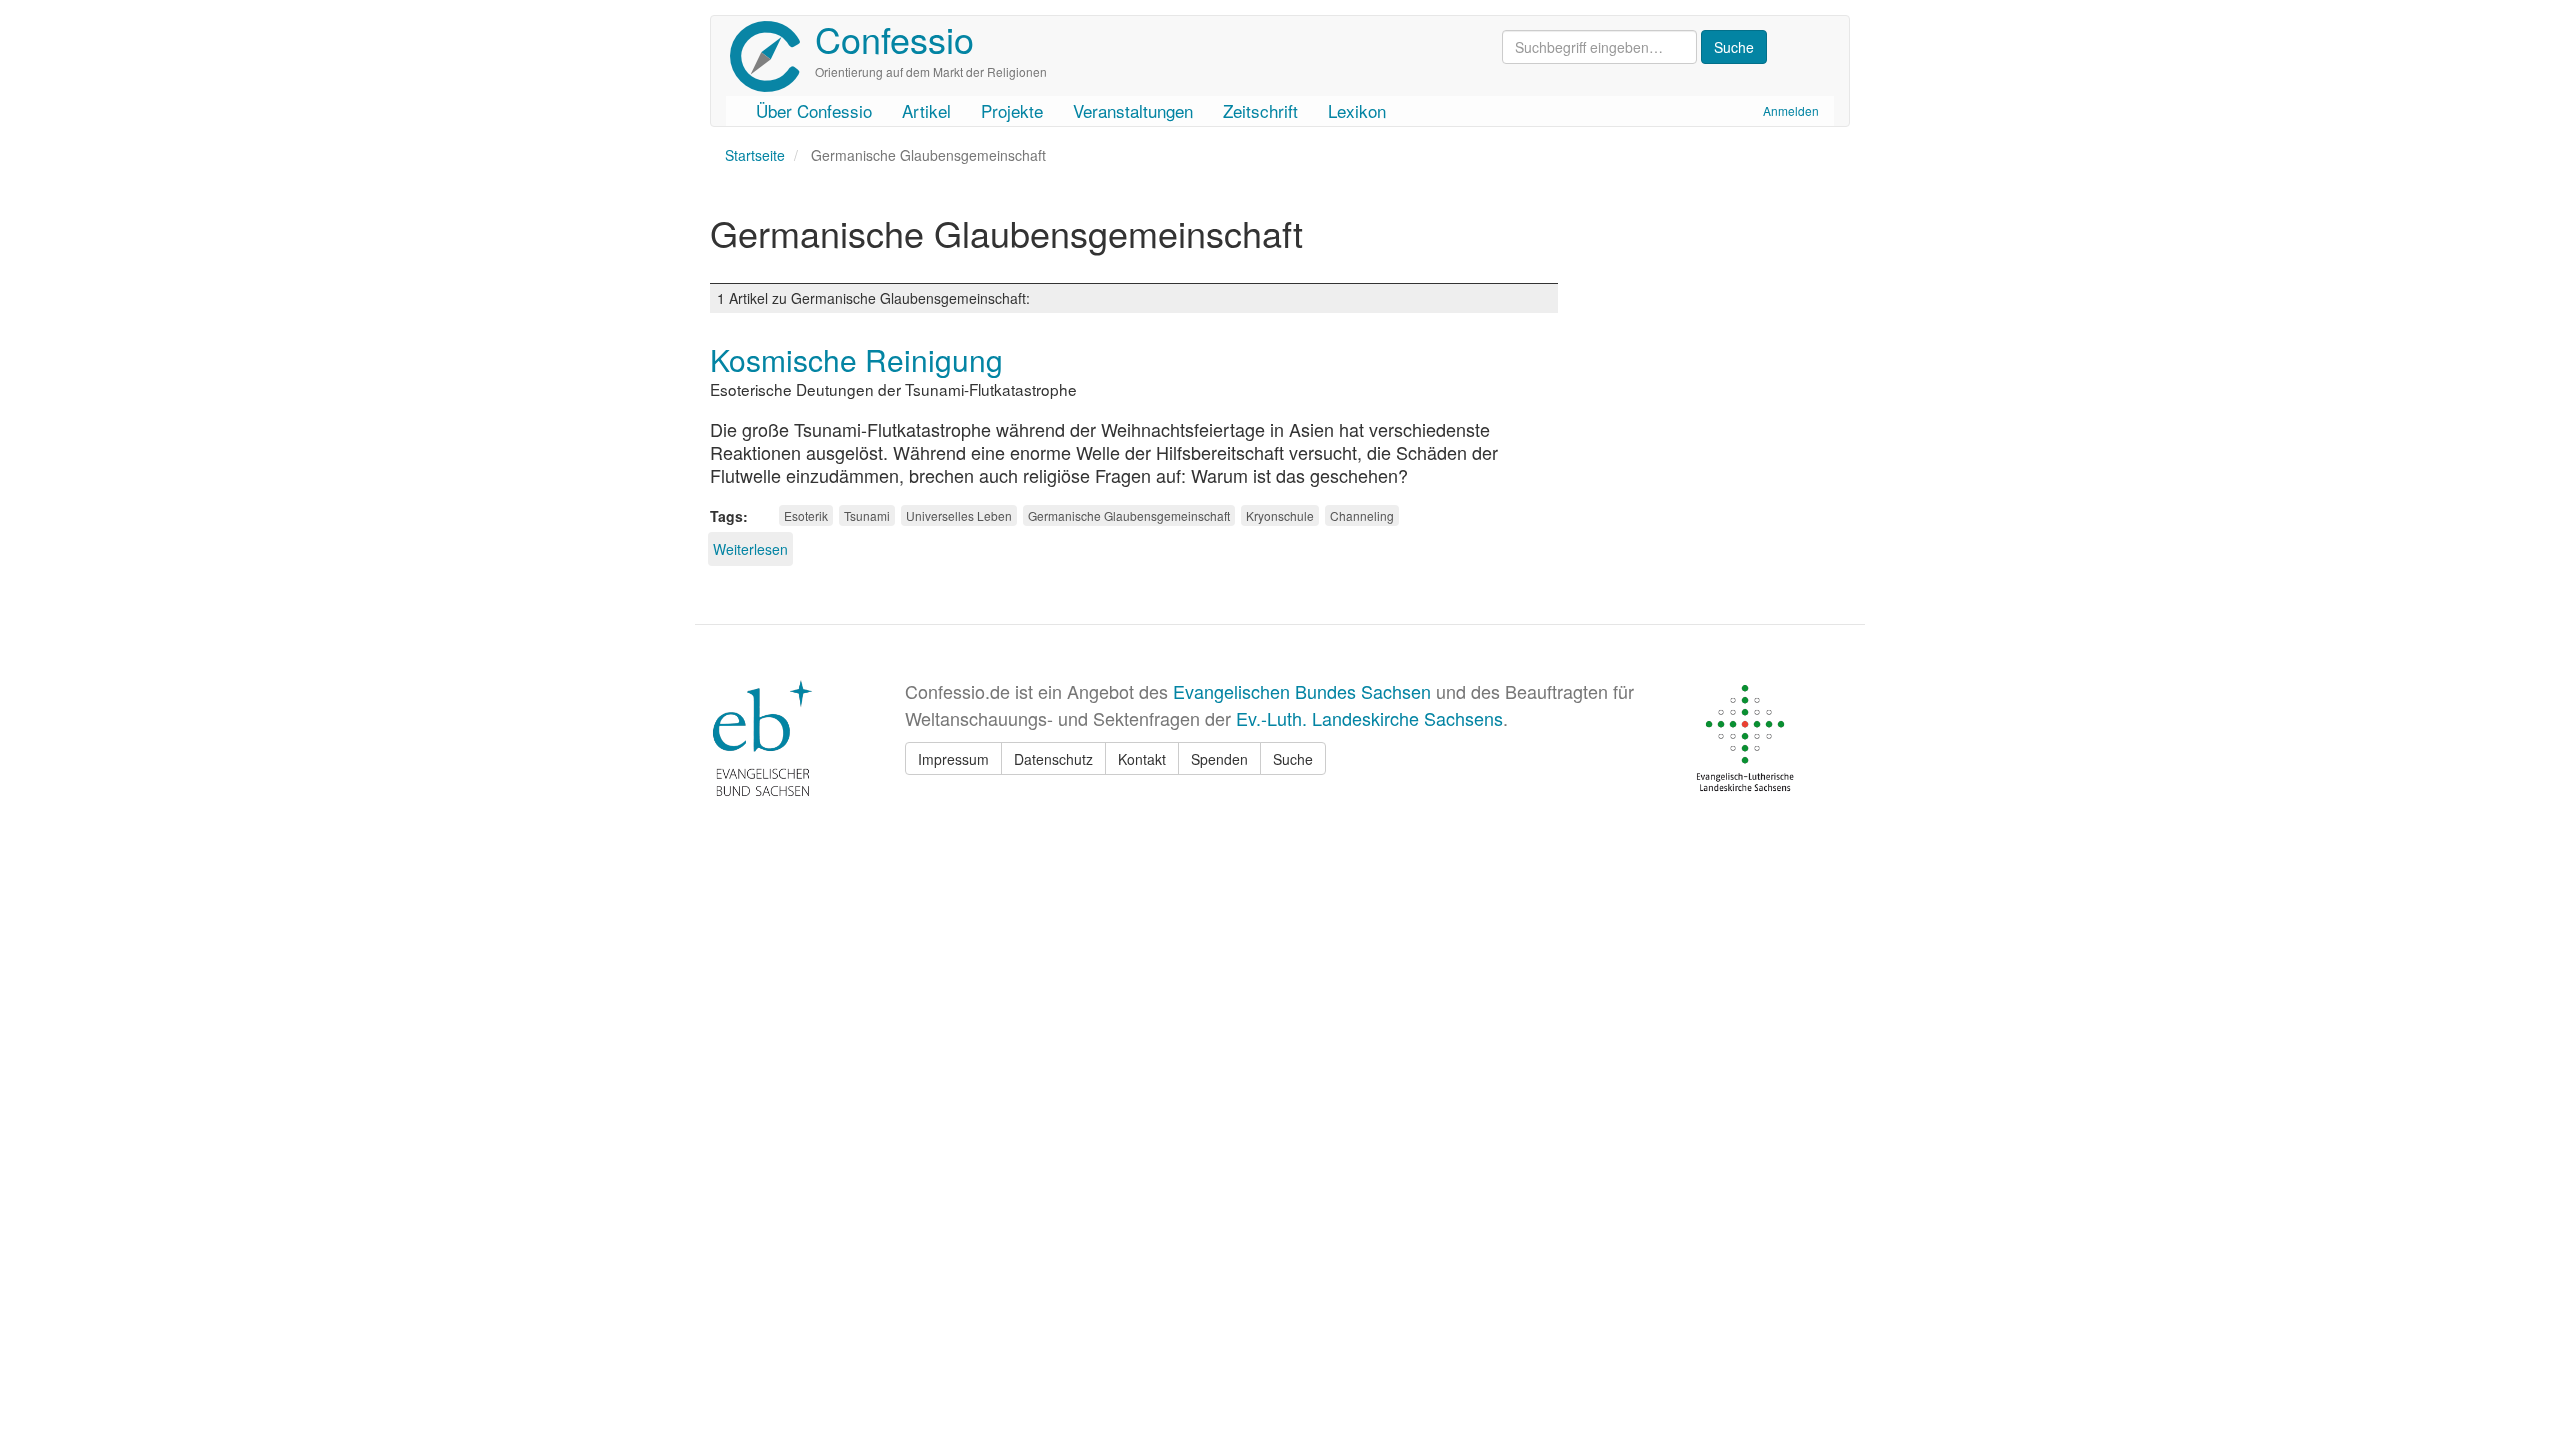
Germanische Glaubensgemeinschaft (1129, 515)
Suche (1293, 759)
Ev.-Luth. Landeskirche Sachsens (1369, 718)
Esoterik (806, 515)
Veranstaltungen (1133, 110)
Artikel (926, 110)
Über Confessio (814, 110)
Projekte (1012, 110)
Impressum (953, 759)
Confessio (894, 38)
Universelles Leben (959, 515)
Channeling (1362, 515)
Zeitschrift (1260, 110)
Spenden (1219, 759)
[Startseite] (772, 56)
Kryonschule (1280, 515)
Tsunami (867, 515)
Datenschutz (1053, 759)
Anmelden (1791, 110)
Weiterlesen (750, 549)
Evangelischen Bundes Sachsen (1302, 691)
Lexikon (1357, 110)
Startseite (755, 155)
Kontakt (1142, 759)
